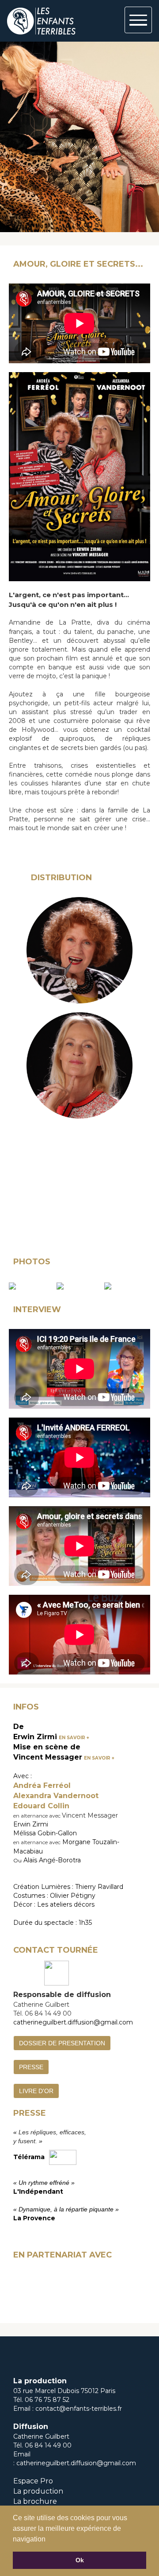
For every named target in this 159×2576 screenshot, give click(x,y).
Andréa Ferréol (42, 1785)
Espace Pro (33, 2481)
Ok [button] (80, 2560)
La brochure (35, 2501)
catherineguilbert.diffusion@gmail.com (73, 2022)
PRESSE (31, 2067)
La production (38, 2491)
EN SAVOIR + (74, 1738)
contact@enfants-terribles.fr (79, 2409)
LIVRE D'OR (36, 2091)
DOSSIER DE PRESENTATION (62, 2043)
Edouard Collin (41, 1806)
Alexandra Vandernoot (56, 1796)
